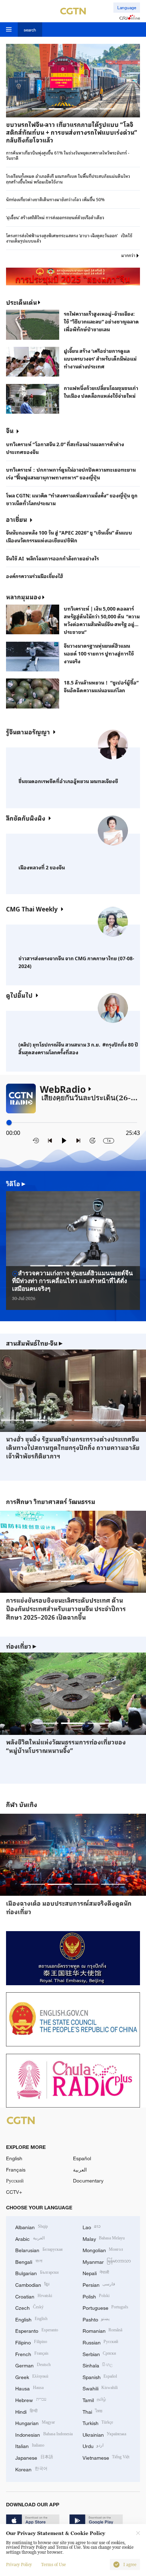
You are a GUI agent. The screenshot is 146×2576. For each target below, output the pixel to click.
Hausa (29, 2388)
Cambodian (32, 2284)
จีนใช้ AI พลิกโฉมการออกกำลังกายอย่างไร (52, 558)
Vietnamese (106, 2457)
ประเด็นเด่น (21, 302)
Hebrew (31, 2399)
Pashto (96, 2319)
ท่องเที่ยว (21, 1646)
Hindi (26, 2411)
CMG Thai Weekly (32, 909)
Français (16, 2170)
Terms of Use (54, 2565)
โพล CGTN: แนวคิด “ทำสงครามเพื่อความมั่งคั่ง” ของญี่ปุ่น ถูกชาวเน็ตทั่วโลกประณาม (72, 499)
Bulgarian (37, 2272)
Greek (32, 2376)
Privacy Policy (19, 2565)
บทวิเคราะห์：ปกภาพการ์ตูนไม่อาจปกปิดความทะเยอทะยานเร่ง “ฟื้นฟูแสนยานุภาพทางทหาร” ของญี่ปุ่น (71, 473)
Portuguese (106, 2307)
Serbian (99, 2353)
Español (82, 2158)
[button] (39, 109)
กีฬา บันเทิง (22, 1805)
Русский (15, 2181)
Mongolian (103, 2249)
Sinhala (98, 2365)
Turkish (98, 2422)
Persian (99, 2284)
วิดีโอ (16, 1184)
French (32, 2353)
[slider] (9, 1122)
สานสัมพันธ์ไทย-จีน (34, 1343)
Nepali (96, 2272)
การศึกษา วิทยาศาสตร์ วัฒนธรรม (51, 1502)
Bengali (29, 2261)
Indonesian (44, 2434)
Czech (29, 2307)
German (33, 2365)
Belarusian (39, 2249)
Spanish (100, 2376)
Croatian (34, 2296)
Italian (30, 2445)
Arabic (30, 2238)
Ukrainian (105, 2434)
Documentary (88, 2181)
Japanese (34, 2457)
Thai (93, 2411)
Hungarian (35, 2422)
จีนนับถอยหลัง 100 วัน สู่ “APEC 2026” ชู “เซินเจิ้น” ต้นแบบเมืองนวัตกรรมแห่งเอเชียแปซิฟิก (69, 536)
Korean (31, 2469)
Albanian (32, 2227)
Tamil (94, 2399)
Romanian (103, 2330)
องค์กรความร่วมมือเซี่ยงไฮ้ (35, 576)
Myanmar (107, 2261)
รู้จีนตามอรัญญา (28, 732)
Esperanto (37, 2330)
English (14, 2158)
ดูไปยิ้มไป (19, 995)
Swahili (100, 2388)
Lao (92, 2227)
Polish (96, 2296)
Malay (104, 2238)
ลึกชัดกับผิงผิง (26, 818)
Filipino (31, 2342)
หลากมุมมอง (24, 597)
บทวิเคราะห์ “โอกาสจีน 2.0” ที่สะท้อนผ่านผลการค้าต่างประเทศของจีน (65, 448)
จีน (10, 430)
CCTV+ (14, 2192)
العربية (80, 2170)
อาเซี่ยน (16, 519)
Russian (100, 2342)
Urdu (93, 2445)
